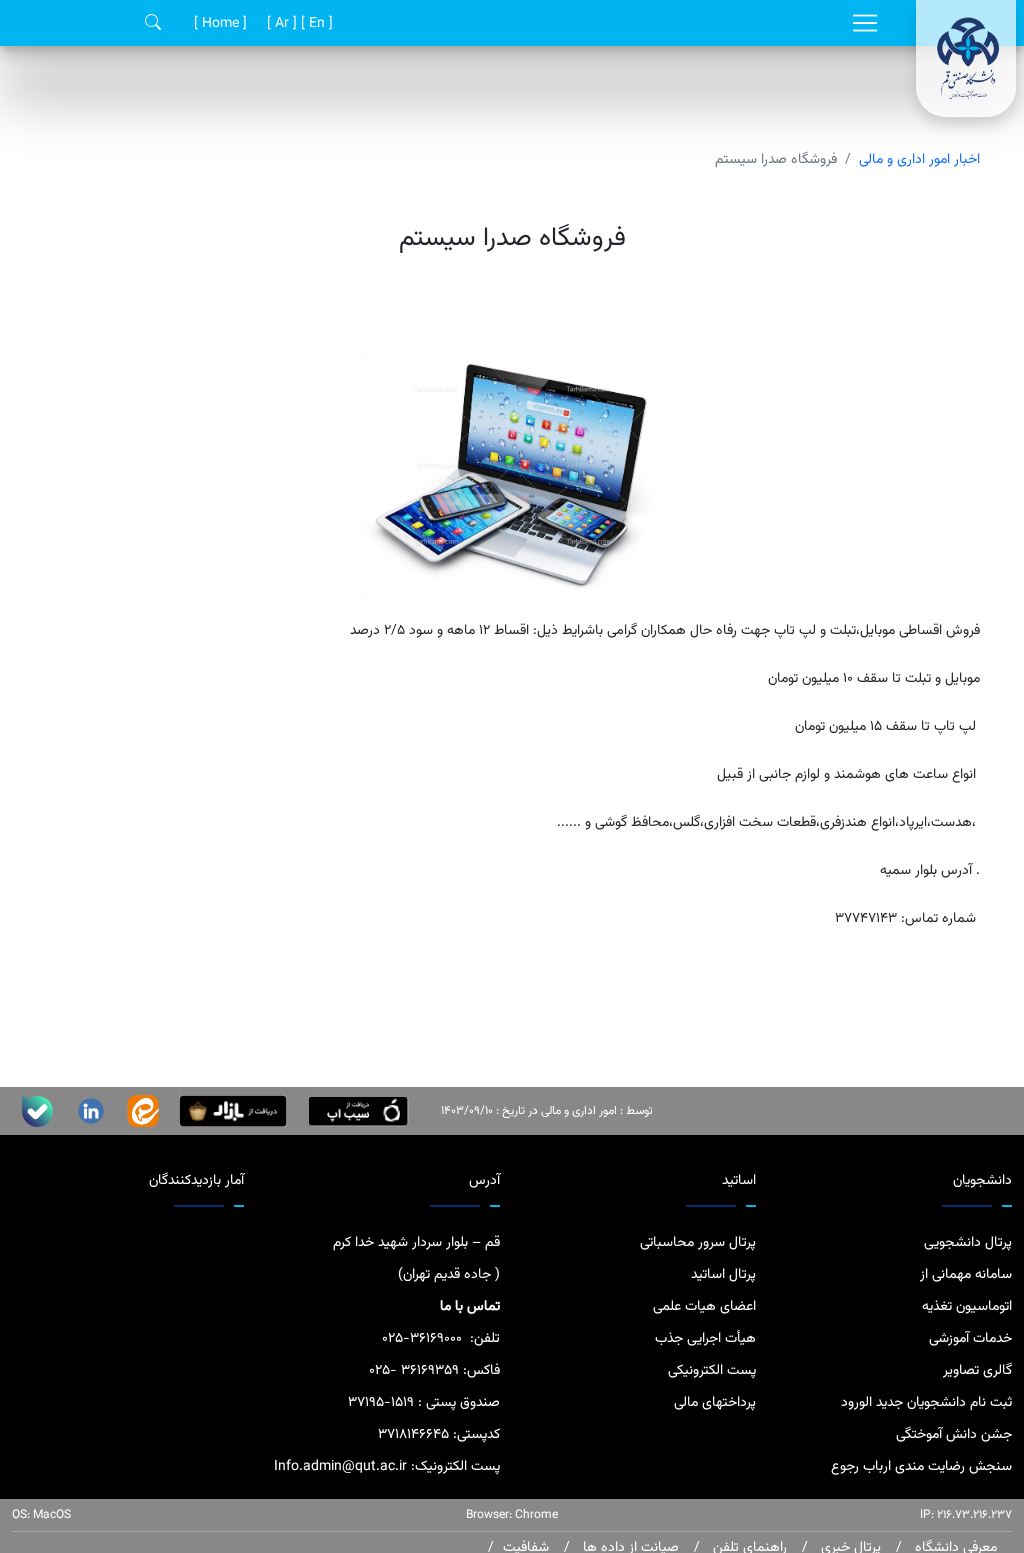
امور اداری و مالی (579, 1111)
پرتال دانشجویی (968, 1243)
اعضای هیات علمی (704, 1307)
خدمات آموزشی (970, 1339)
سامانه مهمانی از (966, 1275)
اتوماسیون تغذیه (967, 1307)
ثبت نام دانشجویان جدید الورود (926, 1403)
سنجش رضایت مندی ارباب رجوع (921, 1467)
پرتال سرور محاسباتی (698, 1243)
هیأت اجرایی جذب (705, 1339)
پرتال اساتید (723, 1275)
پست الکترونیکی (712, 1371)
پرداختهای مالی (715, 1403)
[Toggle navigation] (865, 23)
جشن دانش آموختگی (954, 1435)
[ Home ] (218, 24)
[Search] (153, 23)
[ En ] (315, 24)
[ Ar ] (280, 24)
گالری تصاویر (977, 1371)
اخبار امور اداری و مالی (919, 160)
